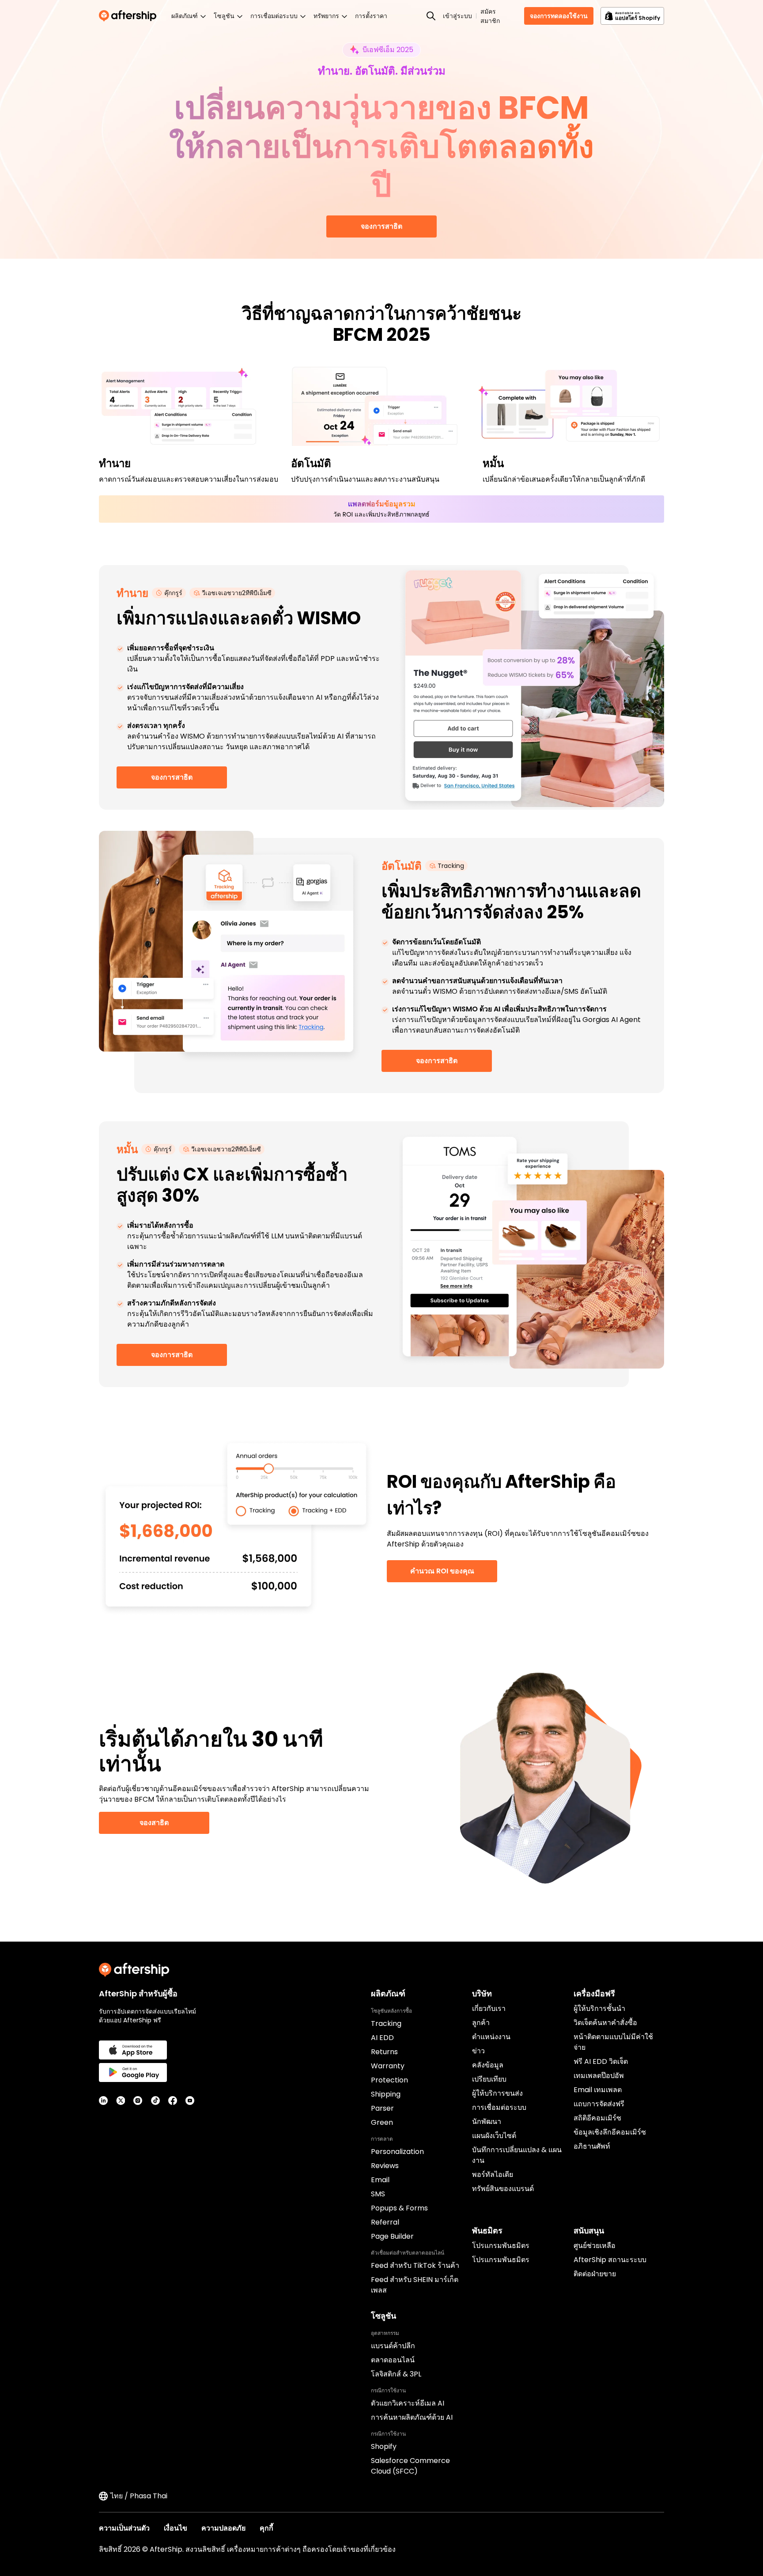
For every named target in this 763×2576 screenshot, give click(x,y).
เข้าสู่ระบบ (457, 16)
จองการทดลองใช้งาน (559, 16)
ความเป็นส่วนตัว (124, 2528)
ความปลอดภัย (223, 2528)
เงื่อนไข (176, 2528)
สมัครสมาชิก (490, 16)
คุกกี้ (266, 2528)
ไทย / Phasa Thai (139, 2496)
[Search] (431, 16)
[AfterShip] (130, 16)
